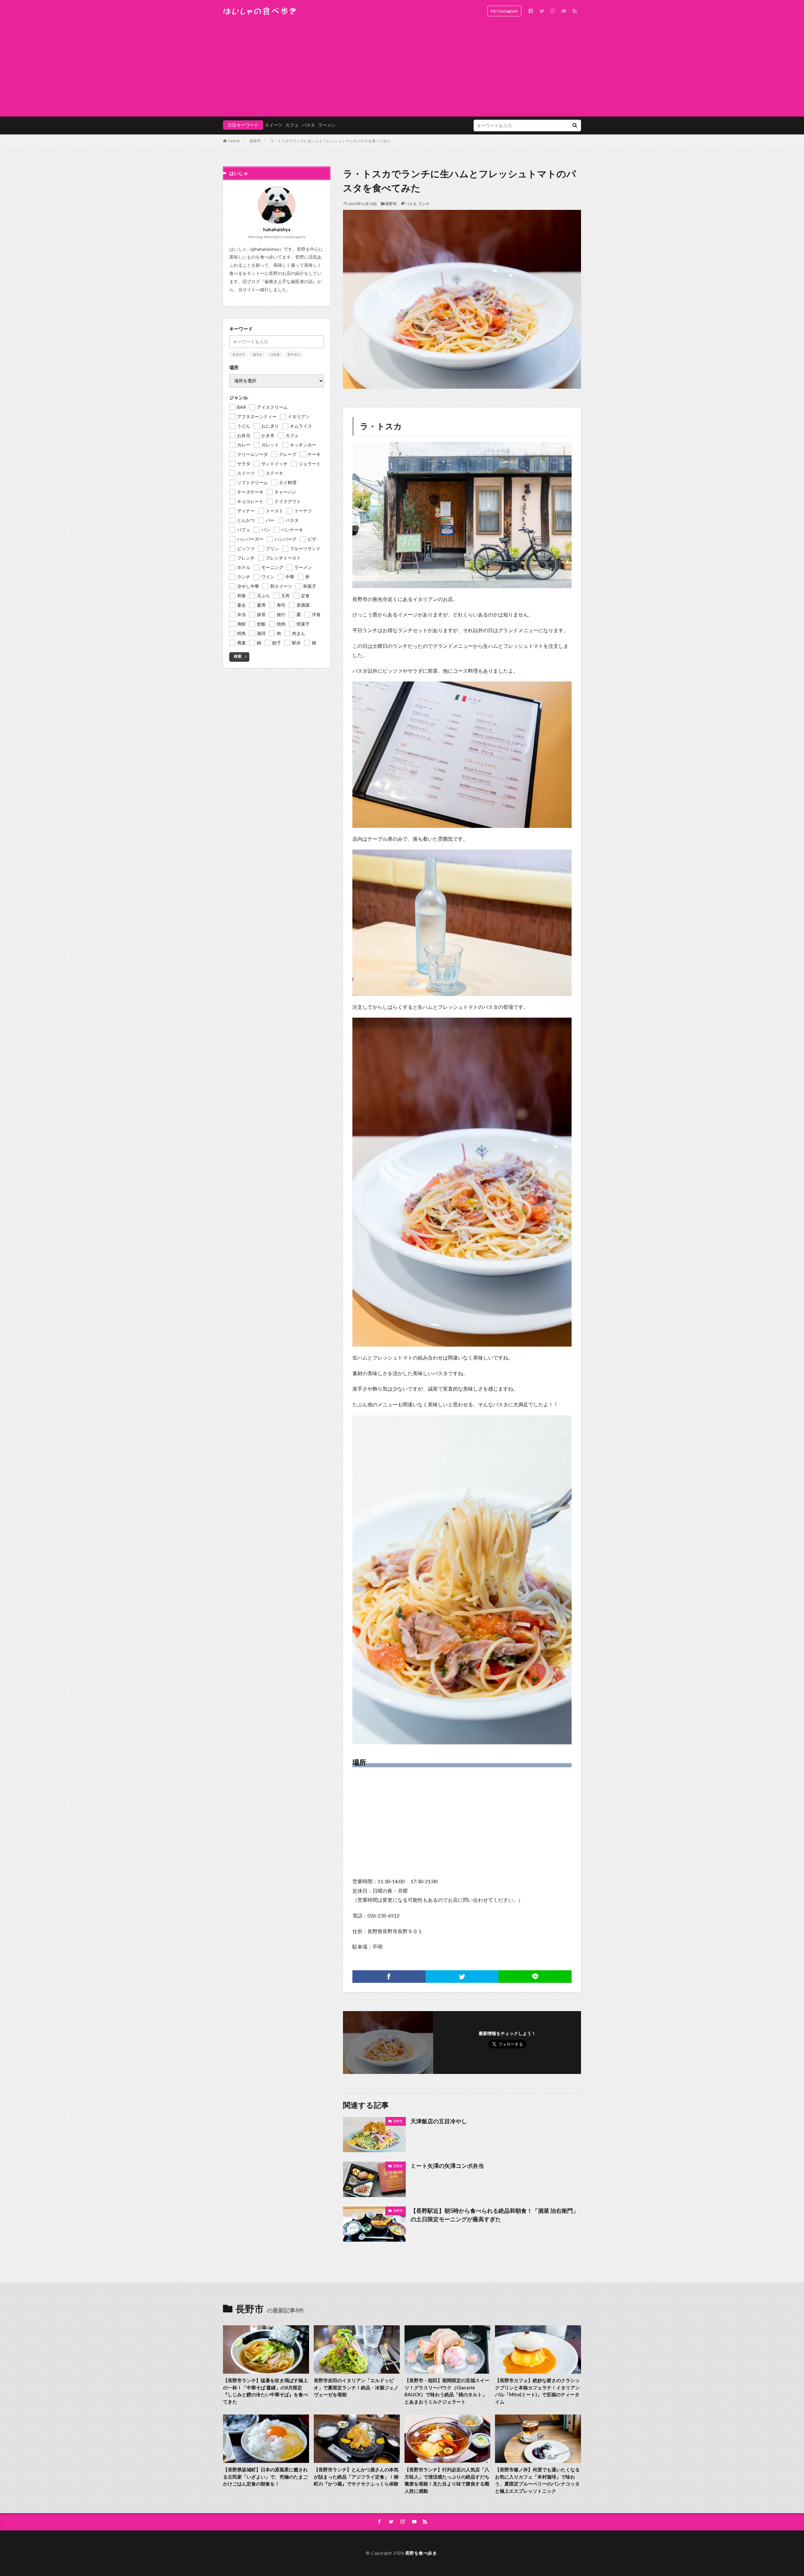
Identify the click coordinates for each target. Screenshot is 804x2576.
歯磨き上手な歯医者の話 (289, 281)
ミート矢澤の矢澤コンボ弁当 (447, 2166)
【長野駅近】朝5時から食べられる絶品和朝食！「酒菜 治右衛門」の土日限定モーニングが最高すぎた (494, 2215)
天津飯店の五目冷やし (439, 2121)
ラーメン (327, 125)
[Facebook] (389, 1977)
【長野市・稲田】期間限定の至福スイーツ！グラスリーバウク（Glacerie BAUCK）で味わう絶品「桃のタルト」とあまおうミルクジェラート (447, 2391)
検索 (238, 656)
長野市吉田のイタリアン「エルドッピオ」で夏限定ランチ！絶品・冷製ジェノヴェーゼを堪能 (356, 2387)
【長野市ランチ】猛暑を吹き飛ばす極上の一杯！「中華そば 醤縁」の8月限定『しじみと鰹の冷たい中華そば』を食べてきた (265, 2391)
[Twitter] (462, 1977)
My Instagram (504, 11)
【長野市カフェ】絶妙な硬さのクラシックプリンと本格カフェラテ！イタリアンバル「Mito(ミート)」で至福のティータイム (537, 2391)
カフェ (292, 125)
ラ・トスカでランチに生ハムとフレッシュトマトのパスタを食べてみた (330, 141)
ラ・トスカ (381, 426)
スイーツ (274, 125)
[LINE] (535, 1977)
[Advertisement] (402, 69)
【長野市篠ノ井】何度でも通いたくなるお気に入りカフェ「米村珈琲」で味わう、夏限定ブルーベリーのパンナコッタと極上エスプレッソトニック (537, 2480)
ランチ (424, 204)
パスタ (308, 125)
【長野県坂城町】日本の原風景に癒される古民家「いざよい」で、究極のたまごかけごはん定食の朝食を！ (265, 2477)
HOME (234, 141)
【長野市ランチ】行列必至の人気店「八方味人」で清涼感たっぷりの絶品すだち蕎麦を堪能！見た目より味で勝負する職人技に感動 (447, 2480)
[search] (575, 126)
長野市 (255, 141)
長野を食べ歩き (421, 2553)
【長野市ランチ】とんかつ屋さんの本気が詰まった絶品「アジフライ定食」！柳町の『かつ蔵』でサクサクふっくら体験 (356, 2477)
